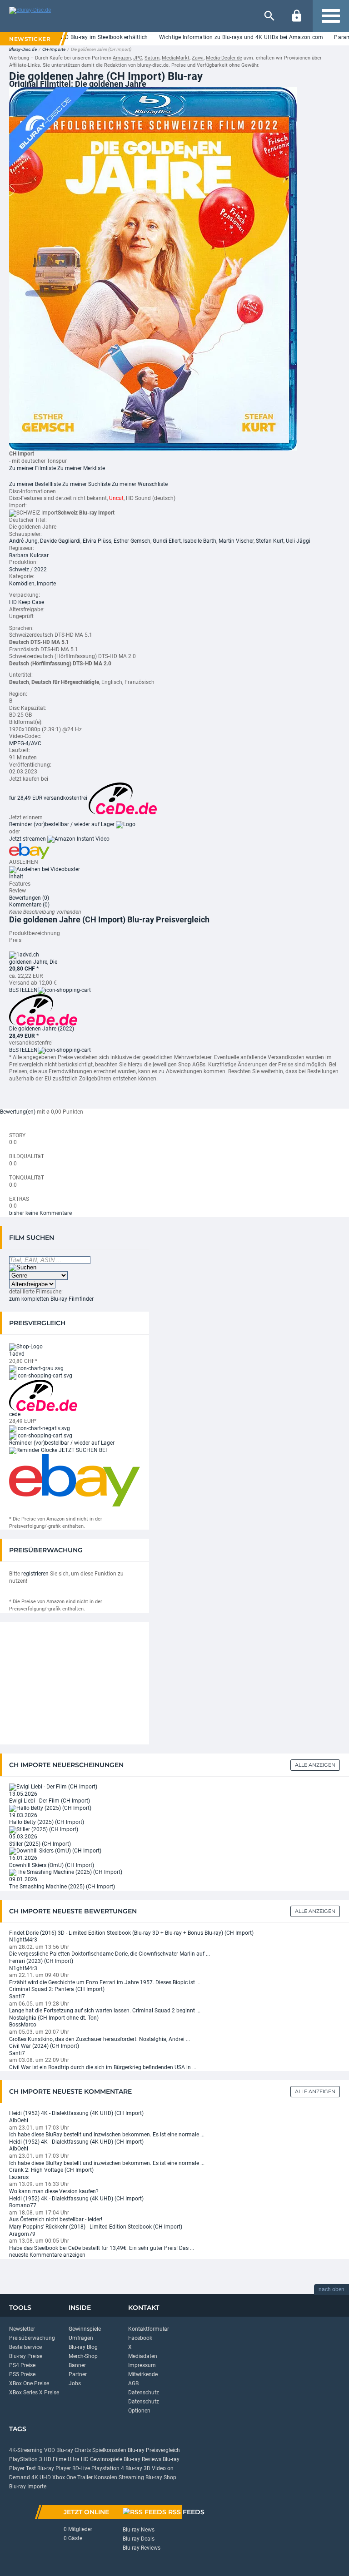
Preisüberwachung (32, 2338)
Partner (78, 2374)
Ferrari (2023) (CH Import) (41, 1961)
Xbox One (64, 2477)
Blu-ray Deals (139, 2539)
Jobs (75, 2383)
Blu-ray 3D (138, 2468)
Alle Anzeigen (315, 1765)
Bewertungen (29, 898)
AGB (133, 2383)
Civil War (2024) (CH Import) (44, 2046)
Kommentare (29, 905)
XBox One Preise (29, 2383)
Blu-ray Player (54, 2468)
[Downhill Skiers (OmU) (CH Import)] (55, 1851)
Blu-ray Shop (161, 2477)
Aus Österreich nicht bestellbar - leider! (56, 2219)
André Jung (23, 541)
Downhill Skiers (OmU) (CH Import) (52, 1865)
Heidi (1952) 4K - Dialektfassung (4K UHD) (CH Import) (76, 2113)
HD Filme (55, 2459)
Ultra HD (78, 2459)
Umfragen (81, 2338)
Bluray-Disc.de (23, 49)
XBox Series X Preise (34, 2393)
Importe (46, 584)
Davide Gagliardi (60, 541)
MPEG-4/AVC (25, 743)
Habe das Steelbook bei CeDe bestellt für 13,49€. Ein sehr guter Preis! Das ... (102, 2248)
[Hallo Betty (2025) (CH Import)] (50, 1808)
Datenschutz (144, 2393)
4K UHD (41, 2477)
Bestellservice (25, 2347)
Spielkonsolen (109, 2450)
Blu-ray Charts (74, 2450)
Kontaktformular (149, 2329)
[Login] (297, 16)
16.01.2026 (23, 1858)
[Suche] (269, 16)
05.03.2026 (23, 1837)
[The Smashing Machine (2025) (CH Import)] (66, 1873)
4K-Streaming (26, 2450)
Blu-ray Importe (28, 2487)
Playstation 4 (108, 2468)
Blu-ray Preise (26, 2356)
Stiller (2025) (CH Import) (40, 1844)
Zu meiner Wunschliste (140, 484)
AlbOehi (19, 2120)
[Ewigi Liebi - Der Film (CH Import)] (53, 1787)
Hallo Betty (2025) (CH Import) (47, 1822)
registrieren (35, 1574)
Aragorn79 (22, 2234)
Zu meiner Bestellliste (35, 484)
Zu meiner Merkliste (81, 468)
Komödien (22, 584)
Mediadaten (143, 2356)
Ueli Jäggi (298, 541)
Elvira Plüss (97, 541)
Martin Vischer (236, 541)
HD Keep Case (27, 602)
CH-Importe (54, 49)
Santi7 (17, 1996)
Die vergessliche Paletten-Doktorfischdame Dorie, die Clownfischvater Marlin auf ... (110, 1954)
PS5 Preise (22, 2374)
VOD (50, 2450)
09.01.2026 (23, 1879)
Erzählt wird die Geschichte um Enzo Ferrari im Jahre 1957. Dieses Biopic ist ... (105, 1982)
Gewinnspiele (85, 2329)
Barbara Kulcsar (29, 555)
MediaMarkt (176, 58)
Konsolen (106, 2477)
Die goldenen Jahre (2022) (42, 1029)
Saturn (152, 58)
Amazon (122, 58)
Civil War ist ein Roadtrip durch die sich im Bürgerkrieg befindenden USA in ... (103, 2067)
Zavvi (198, 58)
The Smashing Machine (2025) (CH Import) (62, 1887)
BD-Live (81, 2468)
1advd (17, 1354)
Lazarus (19, 2177)
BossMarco (23, 2025)
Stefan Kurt (270, 541)
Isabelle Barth (200, 541)
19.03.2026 (23, 1815)
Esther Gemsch (132, 541)
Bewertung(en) (18, 1112)
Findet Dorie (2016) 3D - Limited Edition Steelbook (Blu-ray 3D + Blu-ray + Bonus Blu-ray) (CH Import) (131, 1933)
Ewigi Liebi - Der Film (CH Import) (50, 1801)
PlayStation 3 (26, 2459)
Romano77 (23, 2205)
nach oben (332, 2289)
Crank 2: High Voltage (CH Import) (51, 2170)
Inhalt (16, 877)
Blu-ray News (139, 2530)
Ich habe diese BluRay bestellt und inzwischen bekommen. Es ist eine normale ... (107, 2135)
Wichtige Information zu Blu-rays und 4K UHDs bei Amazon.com (219, 37)
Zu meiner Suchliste (86, 484)
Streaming (131, 2477)
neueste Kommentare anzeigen (47, 2255)
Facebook (140, 2338)
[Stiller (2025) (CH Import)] (44, 1829)
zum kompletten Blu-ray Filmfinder (51, 1299)
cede (15, 1414)
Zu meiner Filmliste (32, 468)
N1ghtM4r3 (23, 1940)
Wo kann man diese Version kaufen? (54, 2191)
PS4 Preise (22, 2365)
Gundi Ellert (167, 541)
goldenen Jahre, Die (33, 962)
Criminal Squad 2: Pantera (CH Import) (57, 1989)
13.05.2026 (23, 1794)
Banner (77, 2365)
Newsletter (22, 2329)
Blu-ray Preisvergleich (154, 2450)
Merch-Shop (83, 2356)
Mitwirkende (143, 2374)
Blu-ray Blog (83, 2347)
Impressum (142, 2365)
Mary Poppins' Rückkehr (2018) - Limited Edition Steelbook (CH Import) (96, 2227)
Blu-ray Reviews (142, 2459)
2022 (40, 570)
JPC (138, 58)
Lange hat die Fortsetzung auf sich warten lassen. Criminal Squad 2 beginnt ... (105, 2011)
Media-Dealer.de (224, 58)
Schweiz (19, 570)
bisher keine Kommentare (40, 1213)
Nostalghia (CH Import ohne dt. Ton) (54, 2018)
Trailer (85, 2477)
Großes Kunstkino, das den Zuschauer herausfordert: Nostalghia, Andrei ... (100, 2039)
